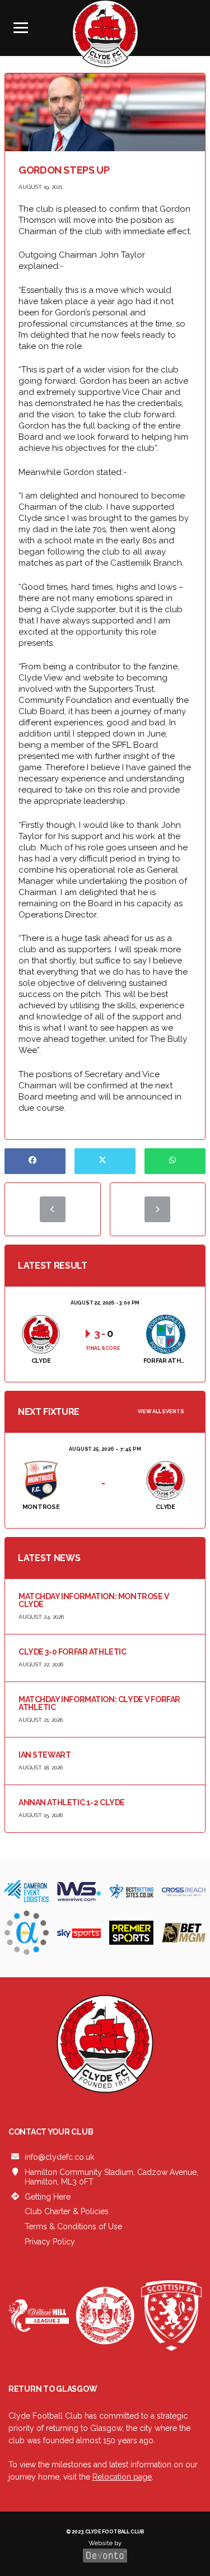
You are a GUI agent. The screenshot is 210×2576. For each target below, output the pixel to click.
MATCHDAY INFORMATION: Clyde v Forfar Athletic (99, 1703)
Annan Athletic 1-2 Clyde (72, 1802)
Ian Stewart (45, 1755)
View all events (161, 1412)
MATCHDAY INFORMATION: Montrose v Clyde (94, 1600)
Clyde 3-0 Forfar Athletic (73, 1652)
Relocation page (122, 2477)
